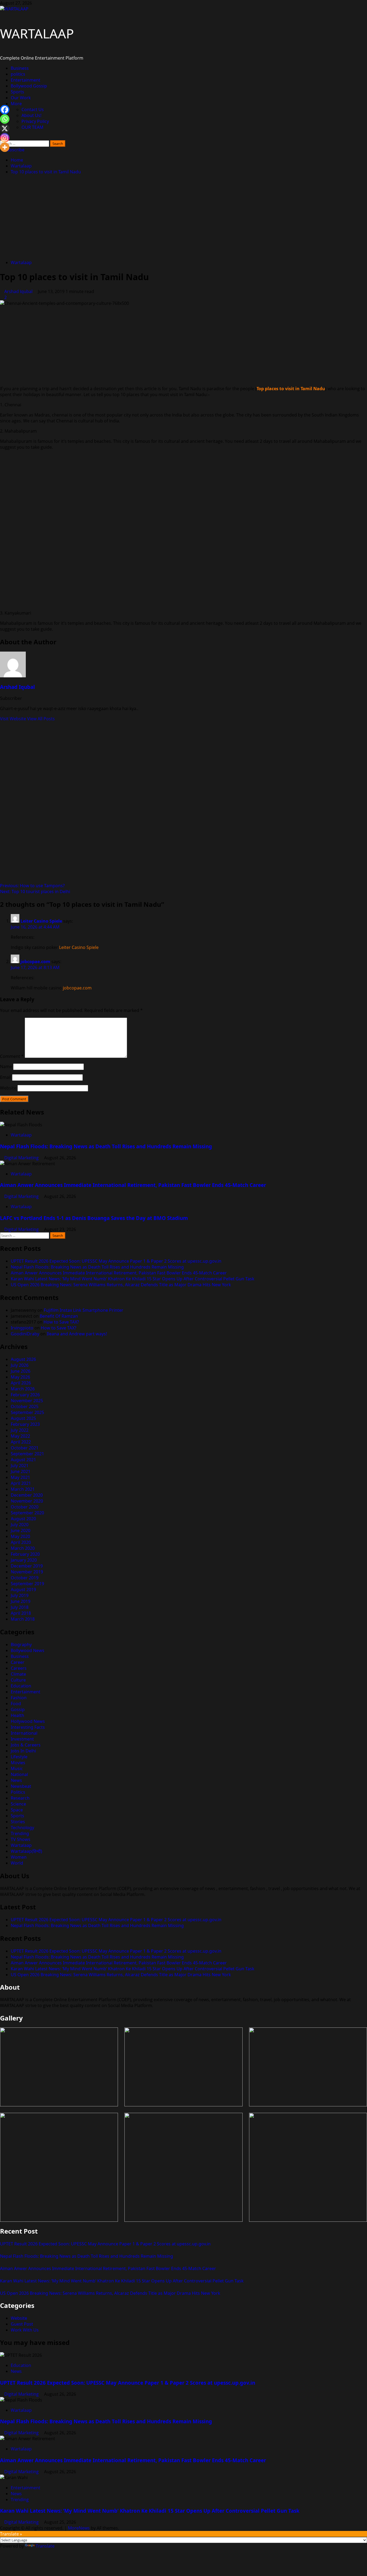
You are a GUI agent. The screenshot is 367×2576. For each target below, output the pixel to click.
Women (19, 1857)
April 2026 (21, 1383)
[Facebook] (5, 110)
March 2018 (23, 1619)
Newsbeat (21, 1786)
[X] (5, 128)
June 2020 (21, 1530)
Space (17, 1810)
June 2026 (21, 1371)
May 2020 (20, 1536)
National (19, 1774)
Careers (19, 1668)
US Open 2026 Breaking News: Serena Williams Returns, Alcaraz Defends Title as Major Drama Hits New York (121, 1285)
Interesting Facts (28, 1727)
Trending (20, 1833)
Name (6, 1066)
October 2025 (25, 1406)
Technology (22, 1828)
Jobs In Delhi (23, 1751)
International (24, 1733)
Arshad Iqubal (19, 291)
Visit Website (14, 719)
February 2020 (25, 1554)
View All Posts (41, 719)
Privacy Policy (35, 121)
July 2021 (20, 1466)
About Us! (31, 115)
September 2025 (27, 1412)
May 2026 (20, 1377)
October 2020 (25, 1507)
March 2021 (23, 1489)
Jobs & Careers (26, 1745)
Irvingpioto (22, 1328)
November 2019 (27, 1572)
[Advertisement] (183, 218)
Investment (22, 1739)
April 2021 (21, 1483)
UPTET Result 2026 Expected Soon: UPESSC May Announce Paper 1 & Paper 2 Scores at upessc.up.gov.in (116, 1261)
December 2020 (27, 1495)
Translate (45, 2546)
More (16, 104)
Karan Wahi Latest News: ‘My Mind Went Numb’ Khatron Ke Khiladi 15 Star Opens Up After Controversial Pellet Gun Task (133, 1279)
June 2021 (21, 1471)
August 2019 (23, 1590)
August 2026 (23, 1359)
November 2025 (27, 1401)
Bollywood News (28, 1650)
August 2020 (23, 1519)
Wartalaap (21, 262)
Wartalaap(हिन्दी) (26, 1851)
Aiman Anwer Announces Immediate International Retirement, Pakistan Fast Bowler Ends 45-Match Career (133, 1185)
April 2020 (21, 1542)
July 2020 (20, 1525)
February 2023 (25, 1424)
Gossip (18, 1709)
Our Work (21, 98)
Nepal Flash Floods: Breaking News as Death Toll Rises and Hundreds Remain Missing (106, 1146)
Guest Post (22, 2324)
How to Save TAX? (61, 1322)
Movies (18, 1763)
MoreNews (79, 2528)
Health (17, 1715)
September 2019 (27, 1584)
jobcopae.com (35, 962)
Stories (18, 1822)
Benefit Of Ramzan (59, 1316)
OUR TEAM (33, 127)
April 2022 (21, 1442)
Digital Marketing (22, 1158)
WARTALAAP (37, 33)
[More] (5, 147)
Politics (18, 1792)
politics (18, 74)
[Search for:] (25, 143)
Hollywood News (28, 1721)
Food (16, 1704)
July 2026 (20, 1365)
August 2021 (23, 1460)
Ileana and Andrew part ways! (77, 1334)
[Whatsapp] (5, 119)
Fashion (19, 1698)
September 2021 (27, 1454)
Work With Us (25, 2330)
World (17, 1863)
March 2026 (23, 1389)
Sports (17, 92)
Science (18, 1804)
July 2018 (20, 1607)
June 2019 (21, 1601)
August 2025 (23, 1418)
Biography (21, 1645)
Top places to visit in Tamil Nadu (291, 389)
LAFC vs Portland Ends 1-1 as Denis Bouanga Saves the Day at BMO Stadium (94, 1218)
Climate (18, 1674)
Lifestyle (19, 1757)
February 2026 (25, 1395)
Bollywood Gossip (29, 86)
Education (21, 1686)
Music (17, 1769)
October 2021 (25, 1448)
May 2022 (20, 1436)
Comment (12, 1056)
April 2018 (21, 1613)
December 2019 (27, 1566)
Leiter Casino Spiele (41, 921)
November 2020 (27, 1501)
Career (18, 1662)
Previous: (32, 886)
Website (8, 1088)
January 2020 (24, 1560)
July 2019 (20, 1595)
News (16, 1780)
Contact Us (33, 109)
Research (20, 1798)
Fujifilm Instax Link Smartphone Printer (84, 1310)
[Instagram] (5, 138)
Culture (18, 1680)
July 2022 (20, 1430)
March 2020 (23, 1548)
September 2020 (27, 1513)
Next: (35, 891)
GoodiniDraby (25, 1334)
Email (6, 1077)
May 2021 (20, 1477)
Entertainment (26, 80)
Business (20, 68)
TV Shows (21, 1839)
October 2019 (25, 1578)
